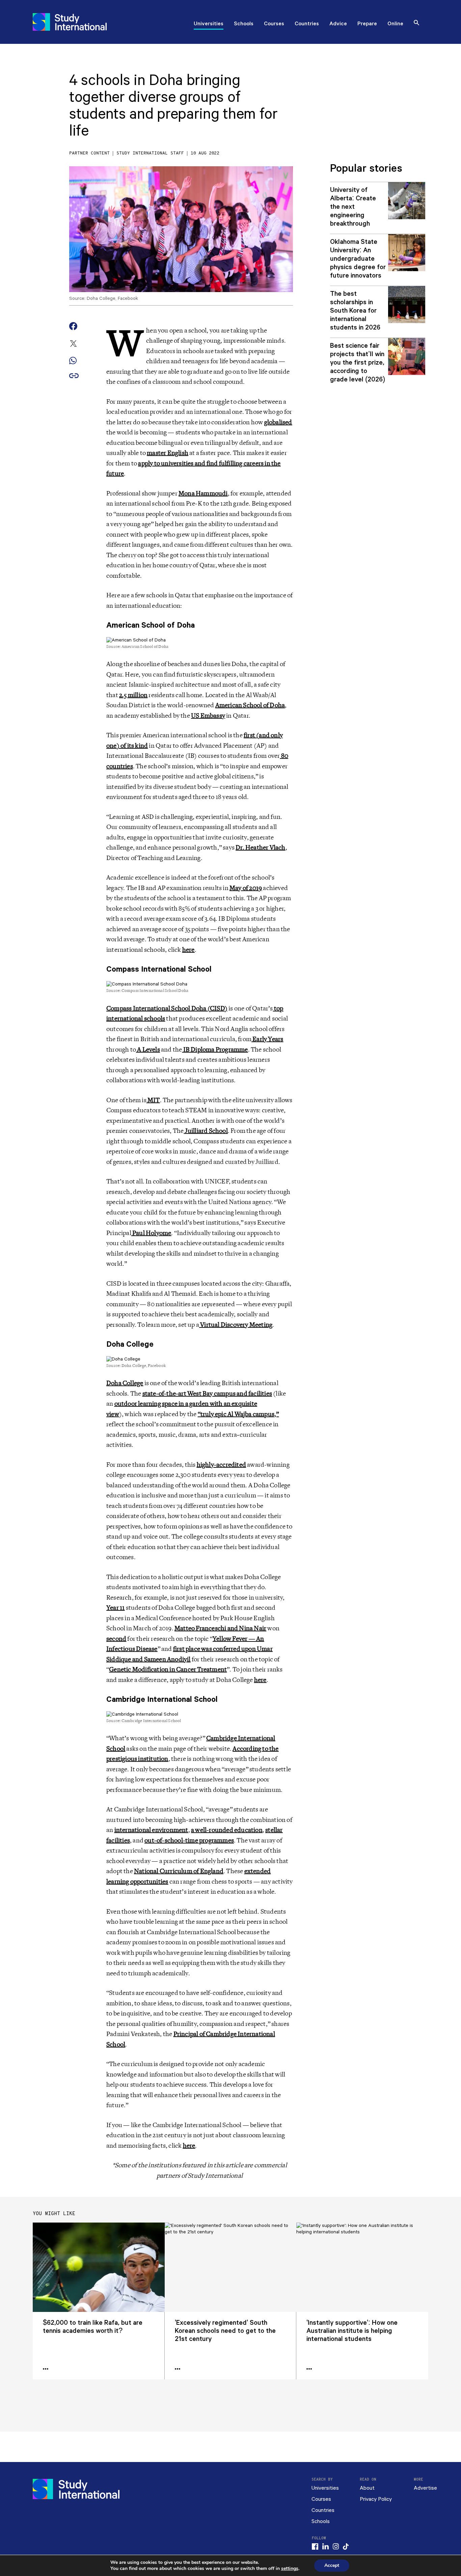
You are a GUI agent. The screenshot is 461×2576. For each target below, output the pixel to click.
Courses (274, 24)
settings (290, 2569)
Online (395, 24)
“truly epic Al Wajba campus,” (238, 1414)
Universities (209, 24)
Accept (332, 2565)
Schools (244, 24)
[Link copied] (74, 376)
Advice (338, 24)
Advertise (425, 2488)
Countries (307, 24)
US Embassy (208, 716)
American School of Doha (250, 705)
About (367, 2488)
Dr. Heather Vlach (260, 848)
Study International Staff (150, 153)
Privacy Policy (376, 2499)
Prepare (367, 24)
